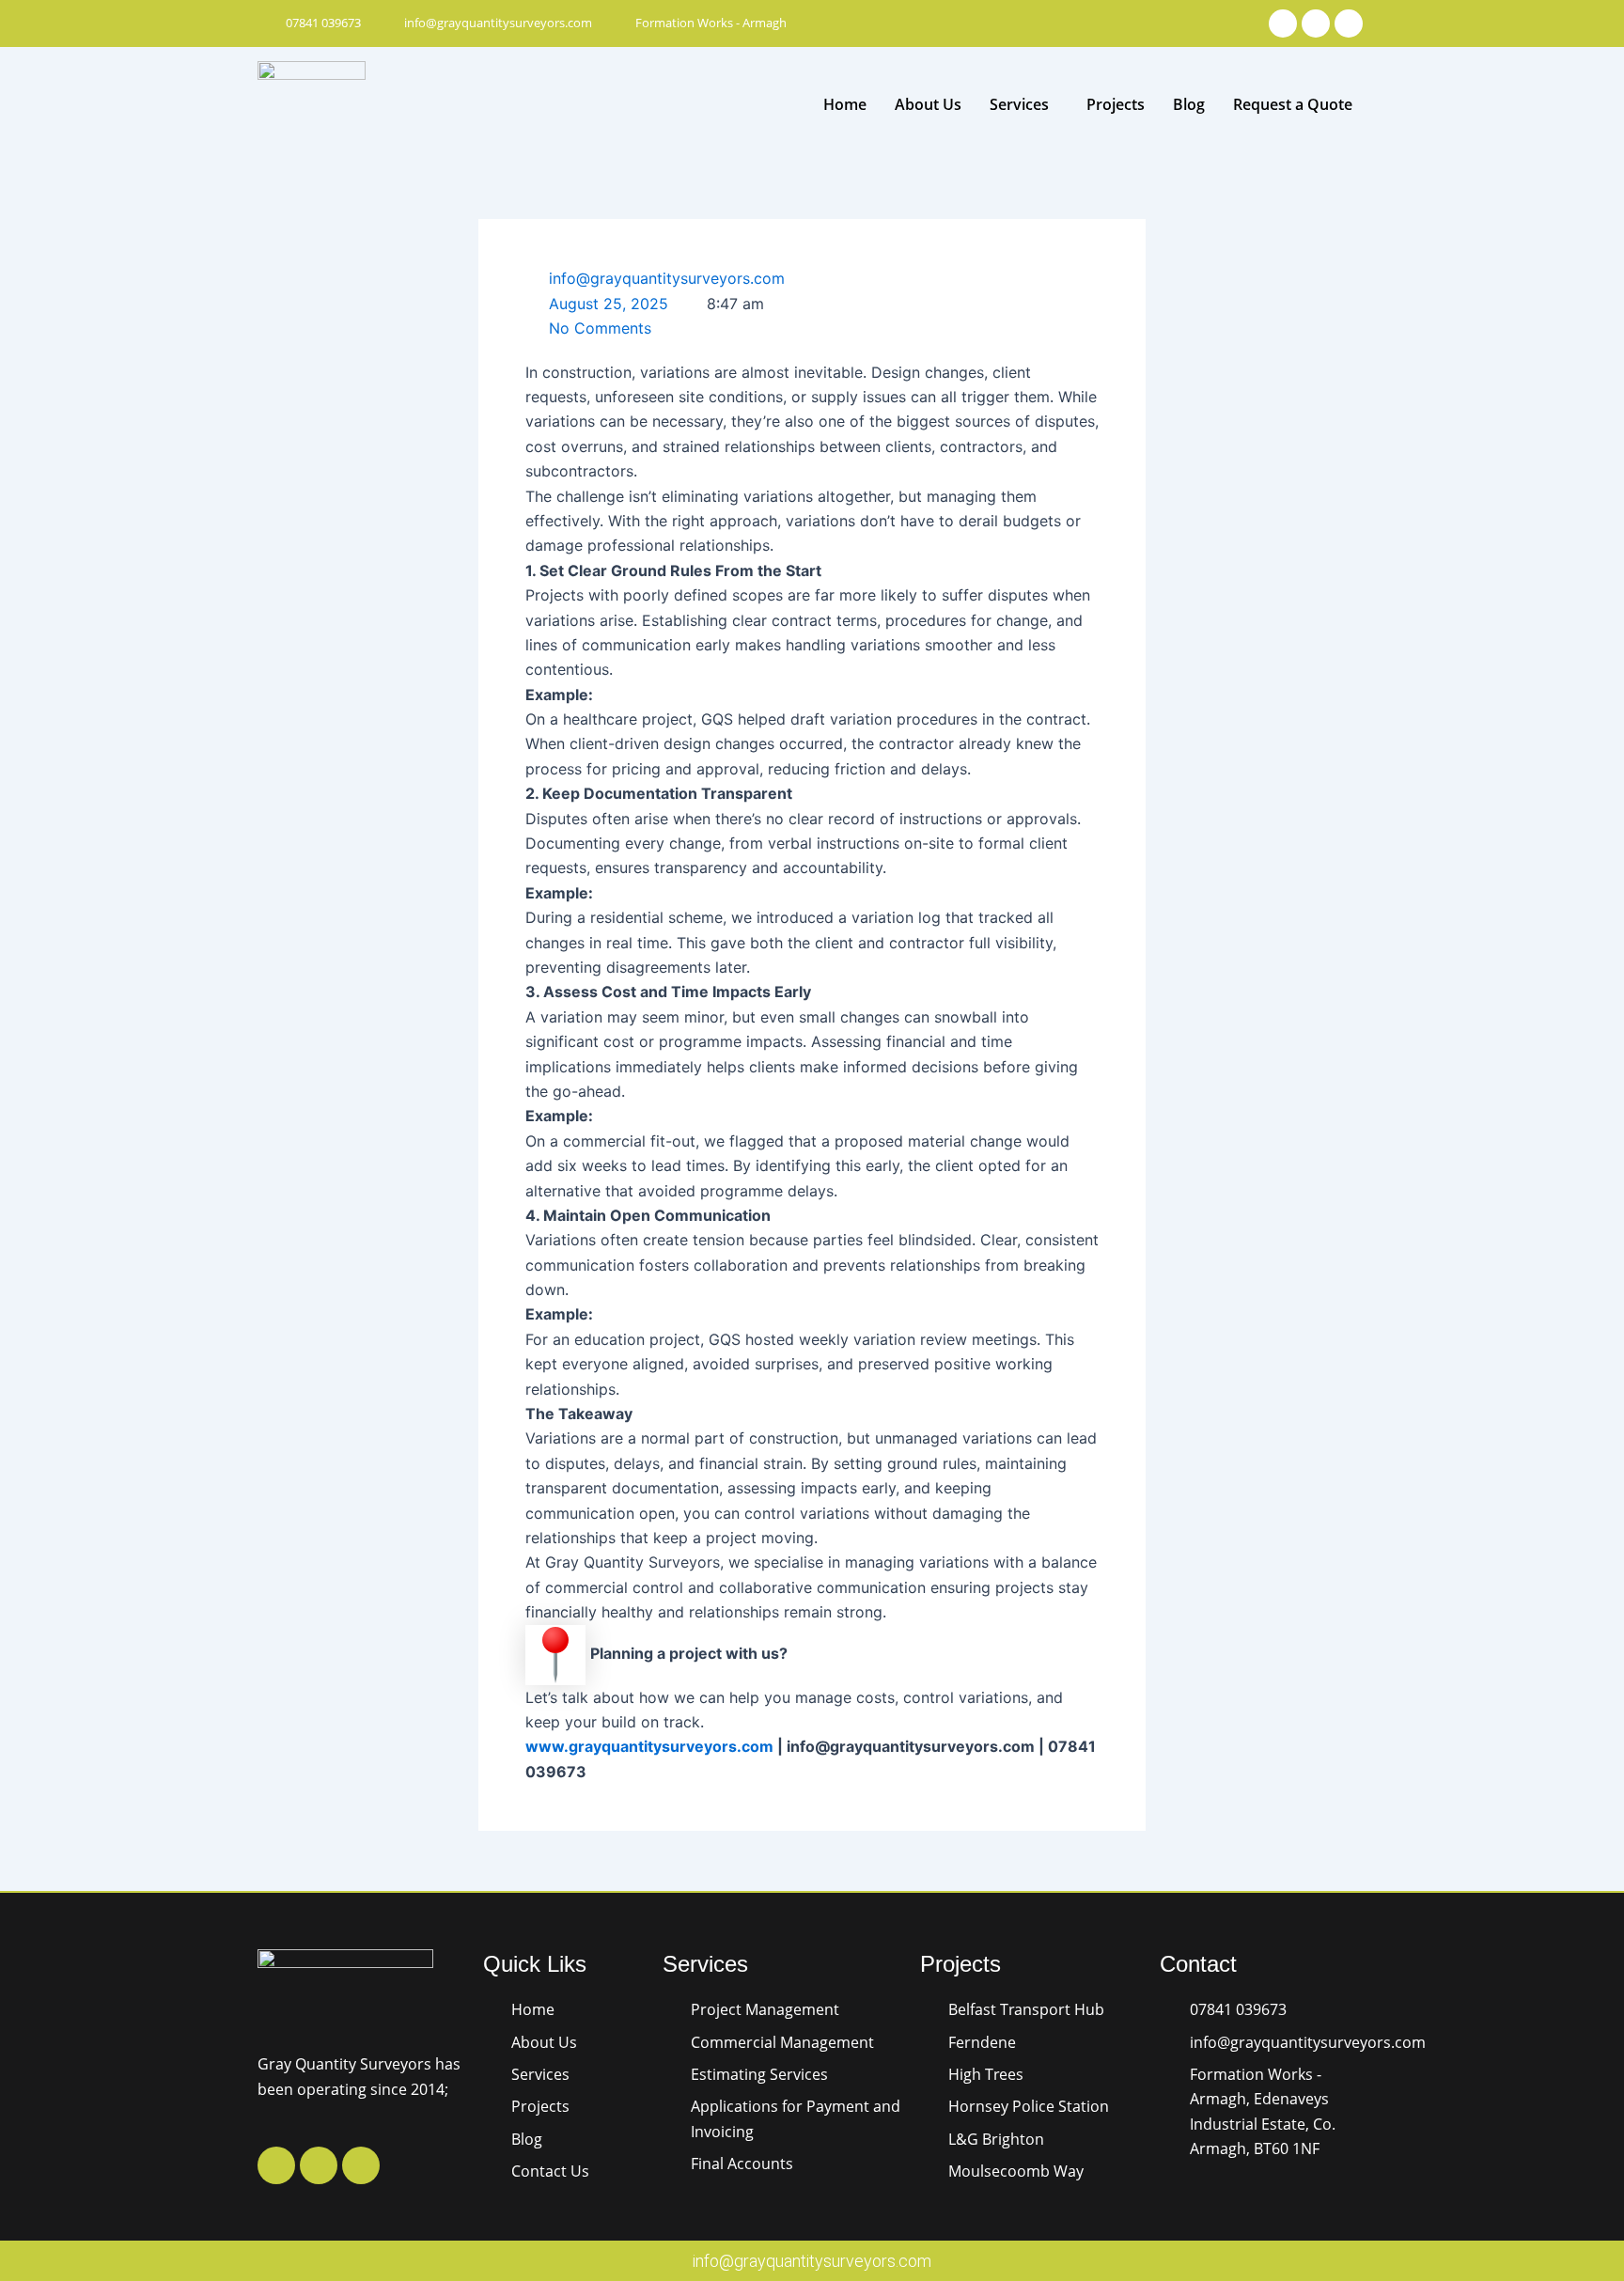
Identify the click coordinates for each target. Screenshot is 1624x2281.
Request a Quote (1293, 104)
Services (1019, 104)
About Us (928, 104)
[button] (1024, 104)
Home (845, 104)
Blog (1189, 104)
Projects (1116, 104)
